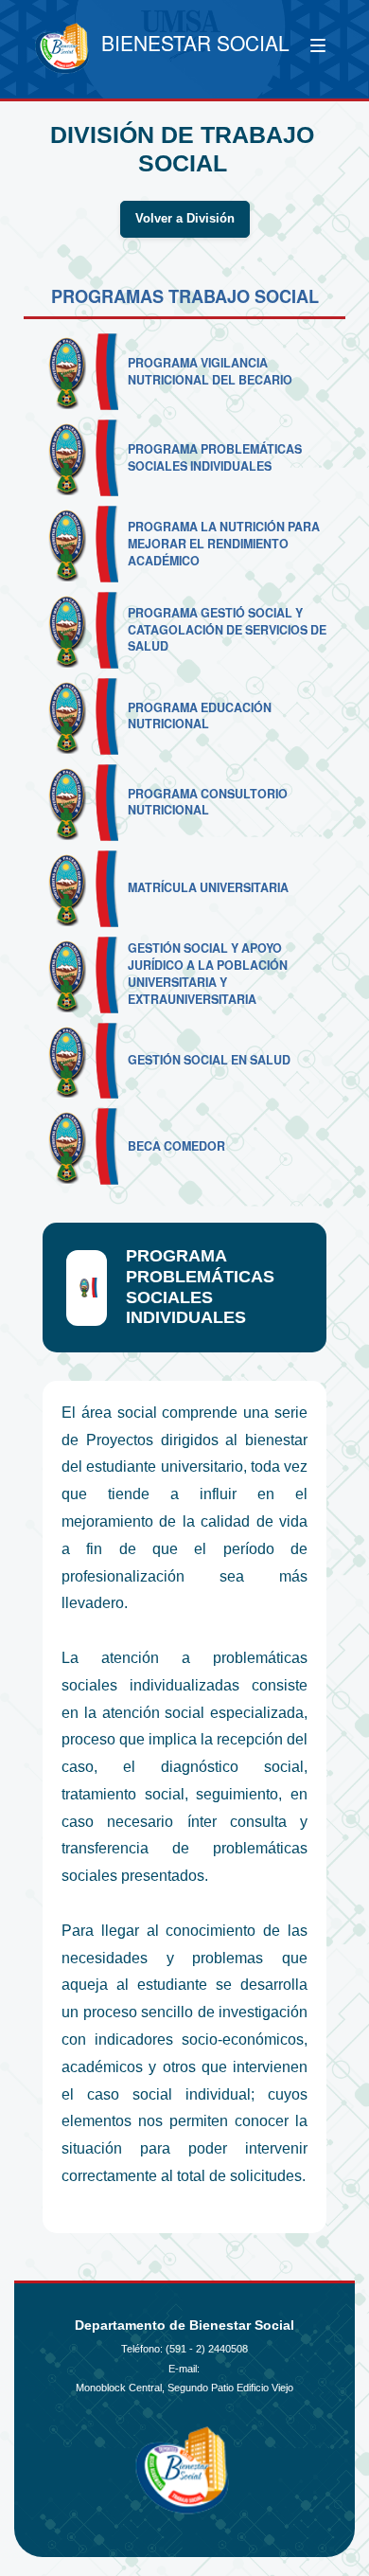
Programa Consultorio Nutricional (208, 802)
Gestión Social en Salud (209, 1060)
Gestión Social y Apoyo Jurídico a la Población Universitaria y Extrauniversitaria (208, 974)
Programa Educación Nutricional (200, 716)
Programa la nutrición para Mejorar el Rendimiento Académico (224, 544)
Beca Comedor (176, 1146)
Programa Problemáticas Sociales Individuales (215, 457)
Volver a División (185, 219)
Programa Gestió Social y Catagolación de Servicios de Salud (227, 630)
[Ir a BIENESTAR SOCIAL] (63, 49)
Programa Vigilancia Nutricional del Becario (210, 371)
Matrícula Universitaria (208, 887)
